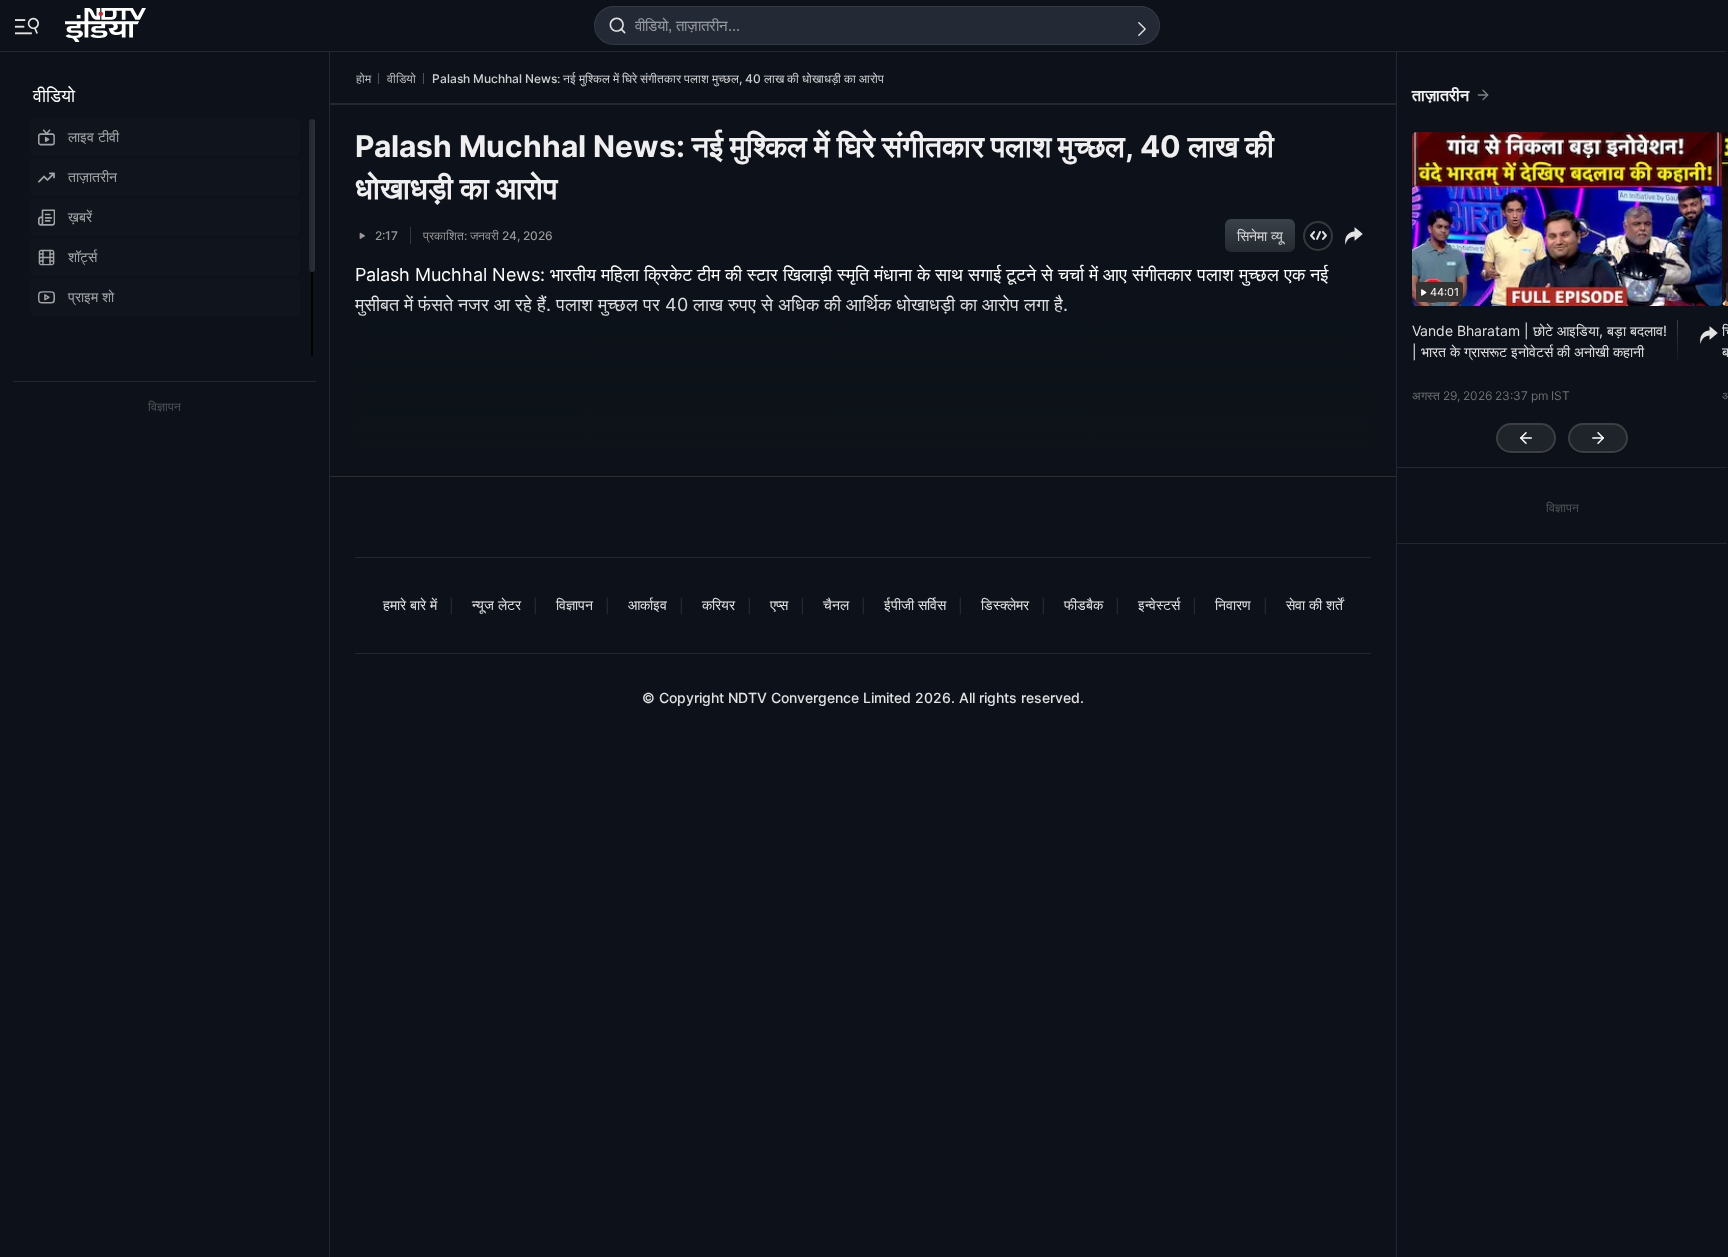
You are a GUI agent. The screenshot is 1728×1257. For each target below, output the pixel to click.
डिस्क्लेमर (1005, 604)
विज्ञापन (574, 604)
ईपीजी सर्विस (915, 604)
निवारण (1233, 604)
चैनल (836, 604)
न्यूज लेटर (496, 604)
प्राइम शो (91, 296)
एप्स (779, 604)
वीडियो (54, 95)
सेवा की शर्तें (1314, 604)
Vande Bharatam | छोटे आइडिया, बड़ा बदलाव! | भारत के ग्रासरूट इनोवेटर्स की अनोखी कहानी (1539, 341)
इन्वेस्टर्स (1159, 604)
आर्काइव (647, 604)
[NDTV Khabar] (107, 21)
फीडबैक (1083, 604)
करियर (718, 604)
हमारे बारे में (410, 604)
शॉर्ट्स (82, 256)
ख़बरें (80, 216)
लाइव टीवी (93, 136)
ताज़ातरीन (92, 176)
